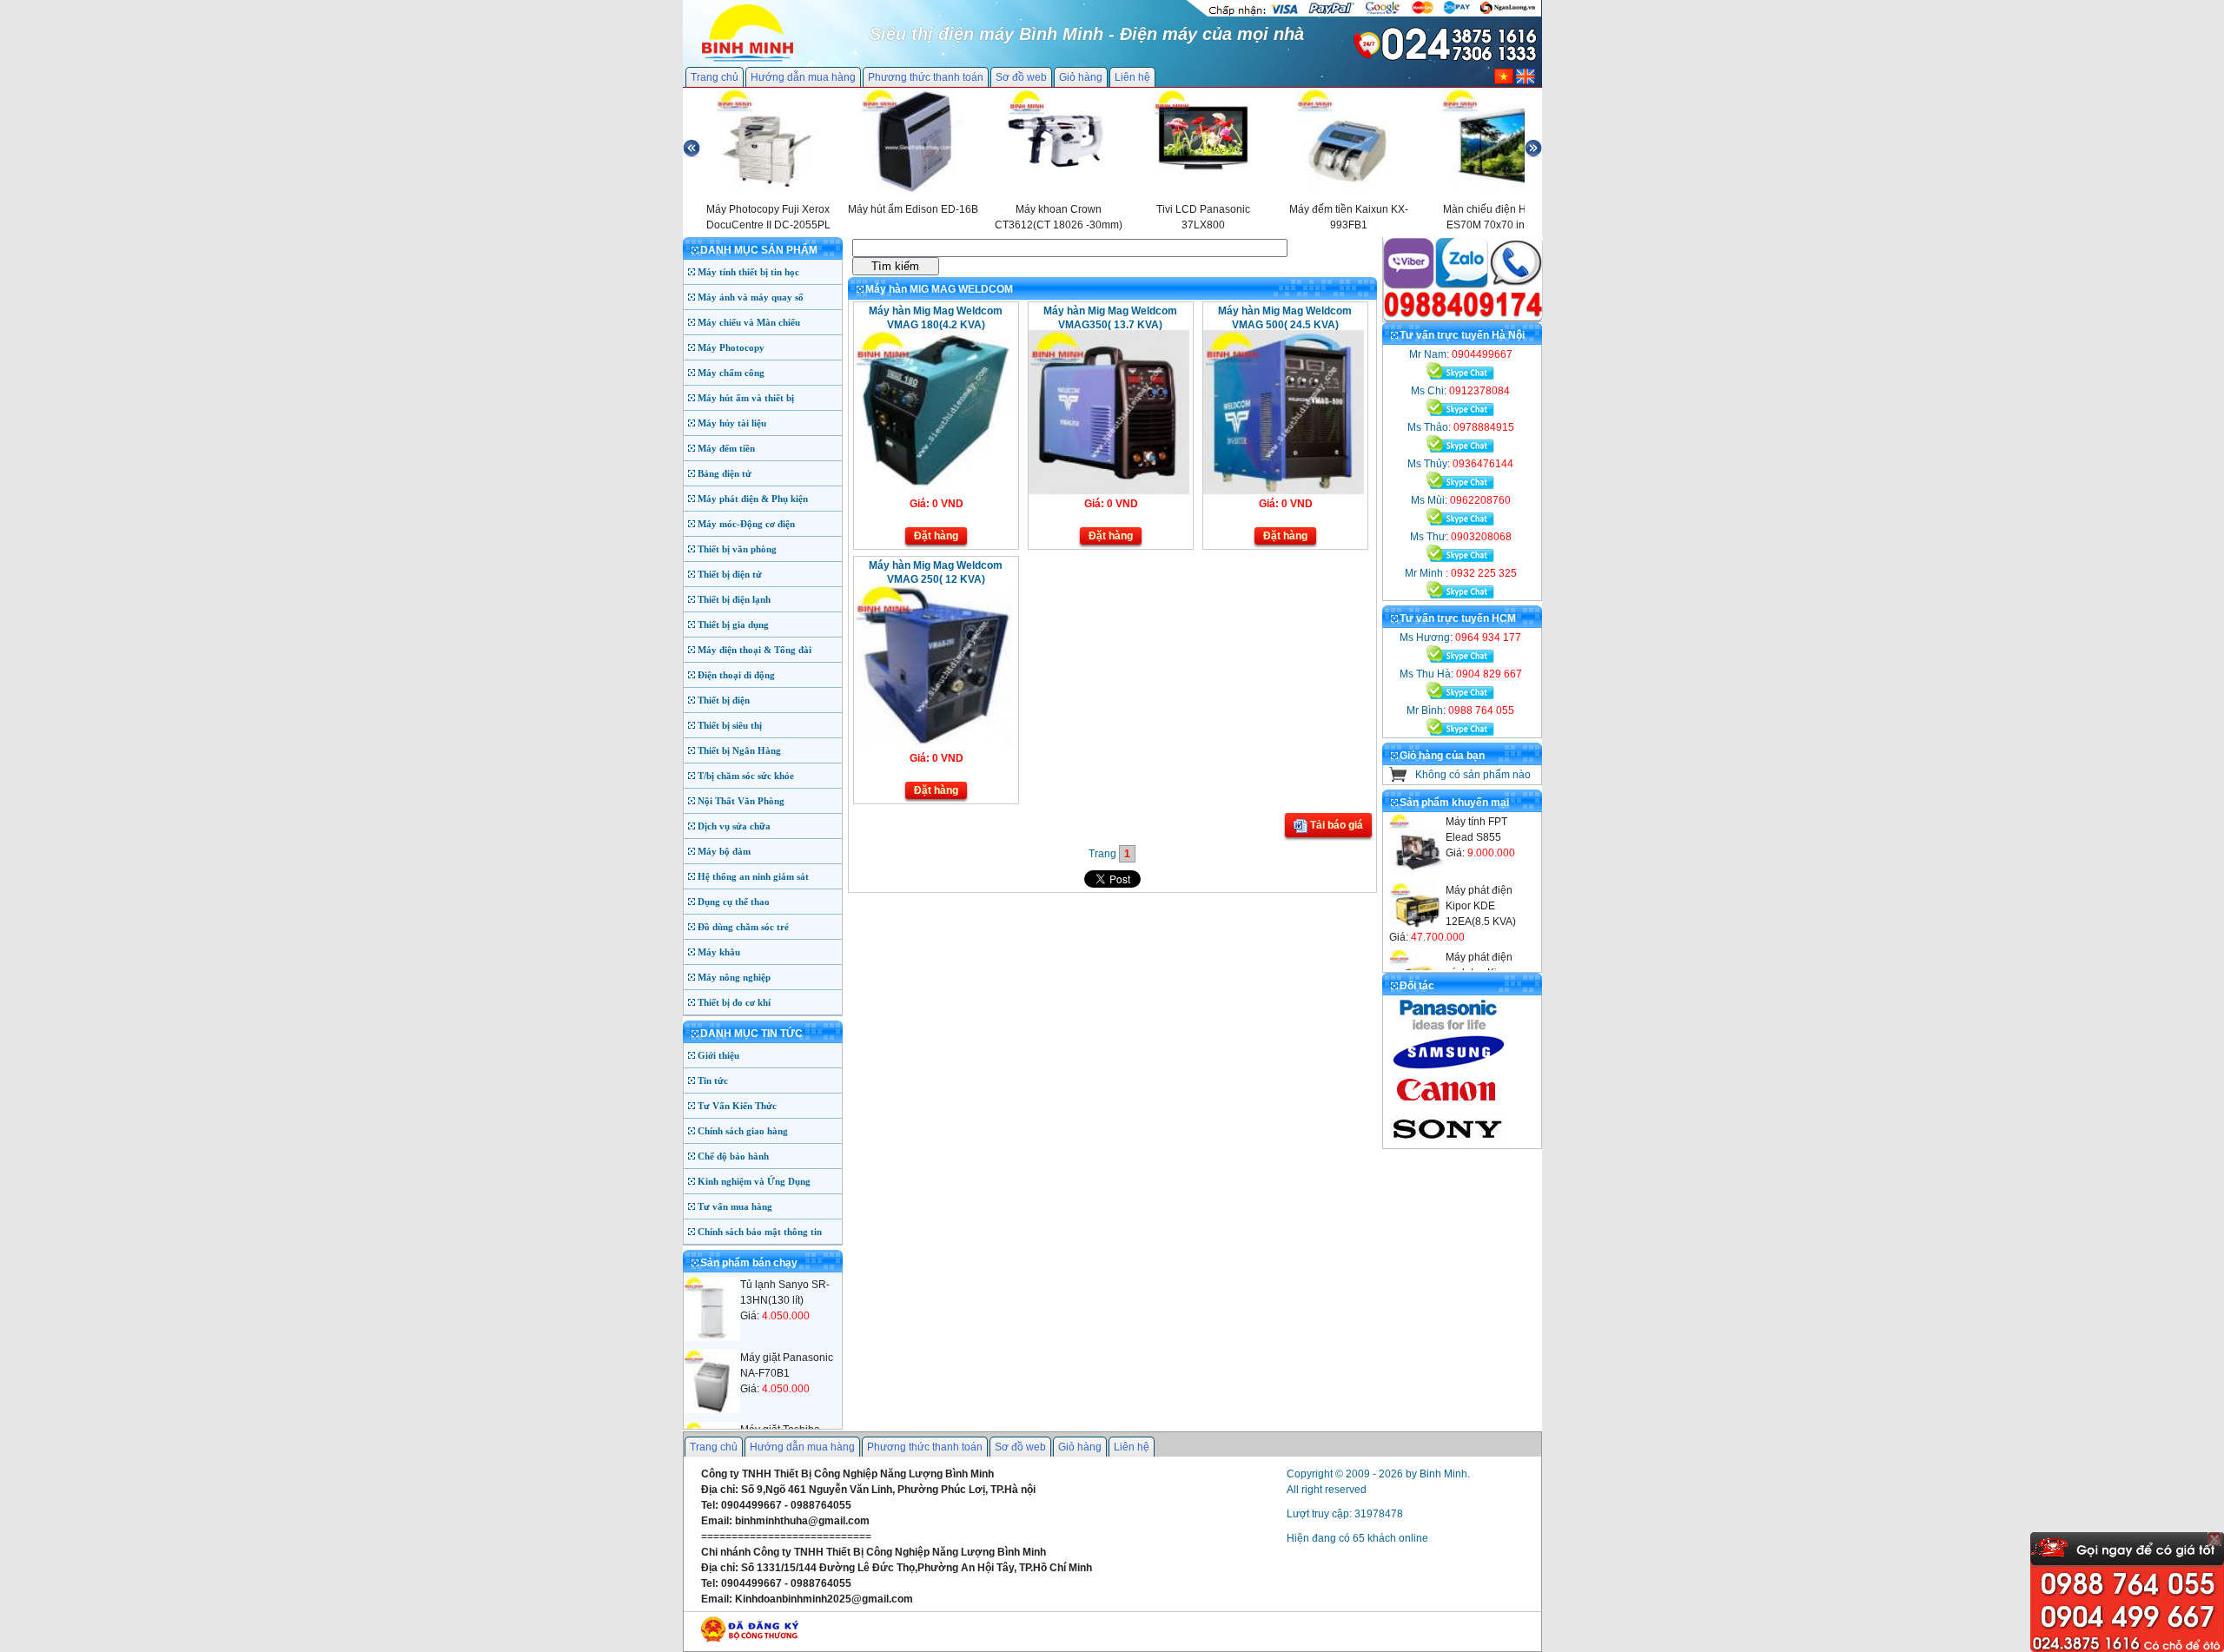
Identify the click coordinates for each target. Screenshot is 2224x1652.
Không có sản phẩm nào (1473, 775)
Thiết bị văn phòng (737, 549)
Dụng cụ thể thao (734, 902)
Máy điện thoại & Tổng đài (755, 650)
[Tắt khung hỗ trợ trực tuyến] (2214, 1539)
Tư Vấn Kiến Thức (737, 1106)
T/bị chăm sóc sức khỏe (746, 776)
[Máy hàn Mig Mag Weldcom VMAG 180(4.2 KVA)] (934, 491)
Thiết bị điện (724, 700)
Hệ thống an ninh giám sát (753, 876)
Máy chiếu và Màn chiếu (749, 322)
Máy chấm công (731, 373)
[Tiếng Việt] (1504, 81)
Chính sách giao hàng (743, 1131)
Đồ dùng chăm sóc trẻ (743, 927)
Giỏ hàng (1081, 77)
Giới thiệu (718, 1055)
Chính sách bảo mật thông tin (760, 1232)
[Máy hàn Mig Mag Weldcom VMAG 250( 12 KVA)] (934, 745)
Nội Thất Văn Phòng (741, 801)
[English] (1526, 81)
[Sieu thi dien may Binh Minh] (748, 60)
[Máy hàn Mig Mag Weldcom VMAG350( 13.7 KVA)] (1109, 491)
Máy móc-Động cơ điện (746, 524)
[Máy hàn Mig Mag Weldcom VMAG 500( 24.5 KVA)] (1284, 491)
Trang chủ (715, 77)
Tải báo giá (1335, 825)
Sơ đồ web (1021, 77)
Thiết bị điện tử (730, 574)
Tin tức (713, 1080)
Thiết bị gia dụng (733, 624)
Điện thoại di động (736, 675)
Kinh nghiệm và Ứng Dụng (754, 1181)
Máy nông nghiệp (734, 977)
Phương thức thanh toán (926, 77)
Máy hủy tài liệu (732, 423)
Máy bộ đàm (724, 851)
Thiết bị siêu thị (730, 725)
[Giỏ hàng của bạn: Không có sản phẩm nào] (1398, 778)
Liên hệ (1132, 77)
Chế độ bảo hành (733, 1156)
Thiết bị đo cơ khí (734, 1002)
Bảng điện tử (725, 473)
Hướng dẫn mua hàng (803, 77)
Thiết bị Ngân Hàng (739, 750)
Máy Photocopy (731, 347)
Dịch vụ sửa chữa (734, 826)
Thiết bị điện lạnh (734, 599)
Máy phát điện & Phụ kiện (753, 499)
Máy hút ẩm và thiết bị (746, 398)
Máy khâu (719, 952)
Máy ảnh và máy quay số (751, 297)
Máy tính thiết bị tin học (748, 272)
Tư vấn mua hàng (735, 1206)
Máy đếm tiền (726, 448)
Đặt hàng (936, 536)
